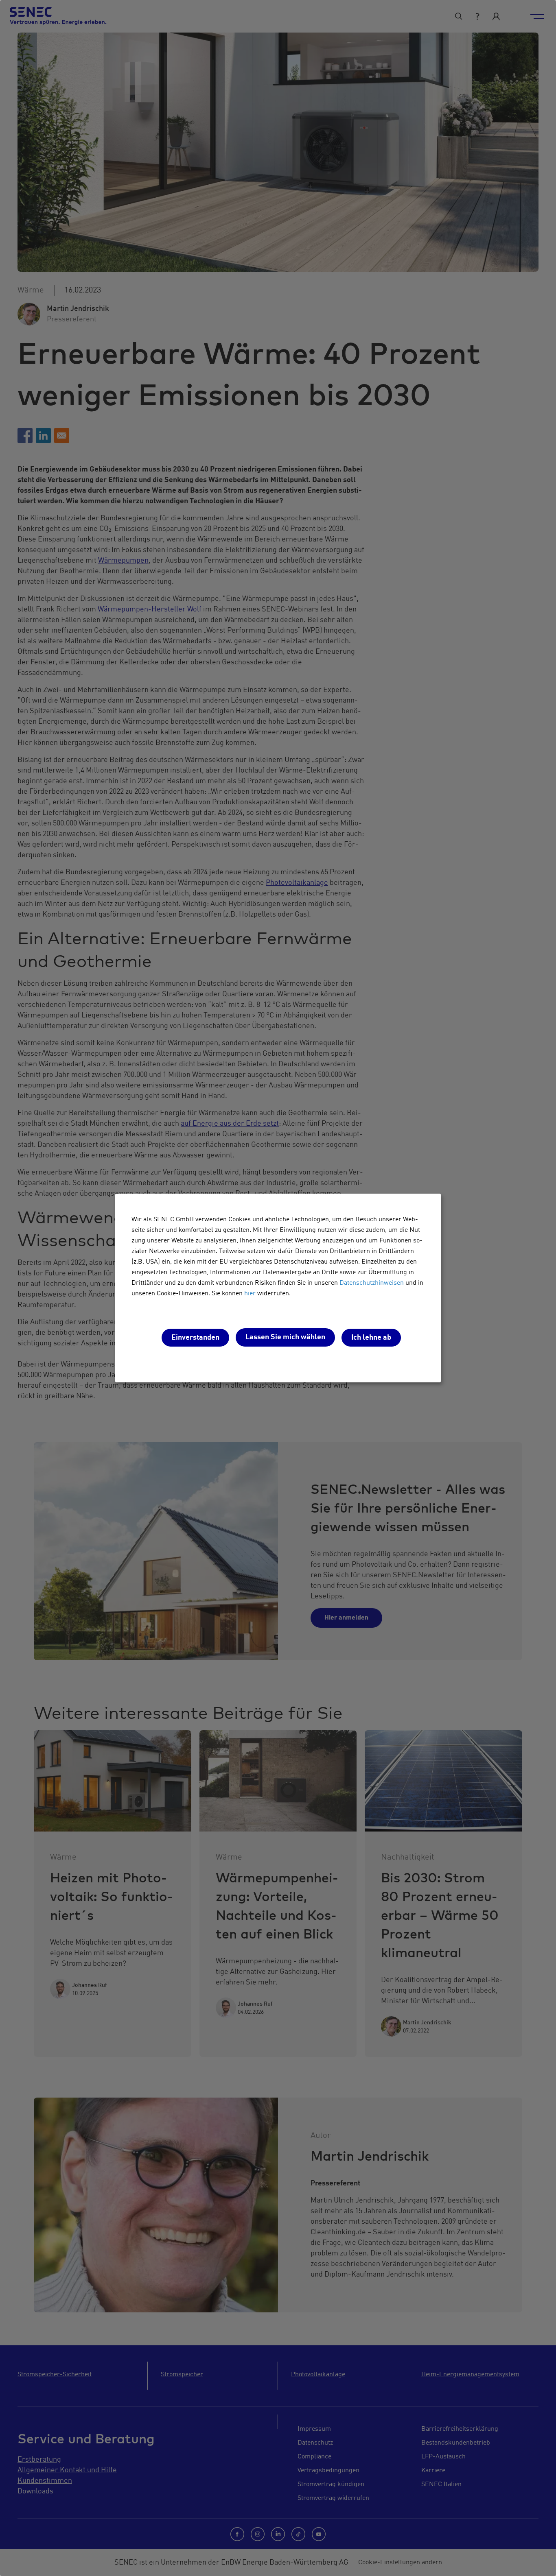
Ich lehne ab (371, 1338)
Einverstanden (195, 1338)
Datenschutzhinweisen (372, 1283)
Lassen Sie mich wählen (285, 1337)
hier (250, 1294)
